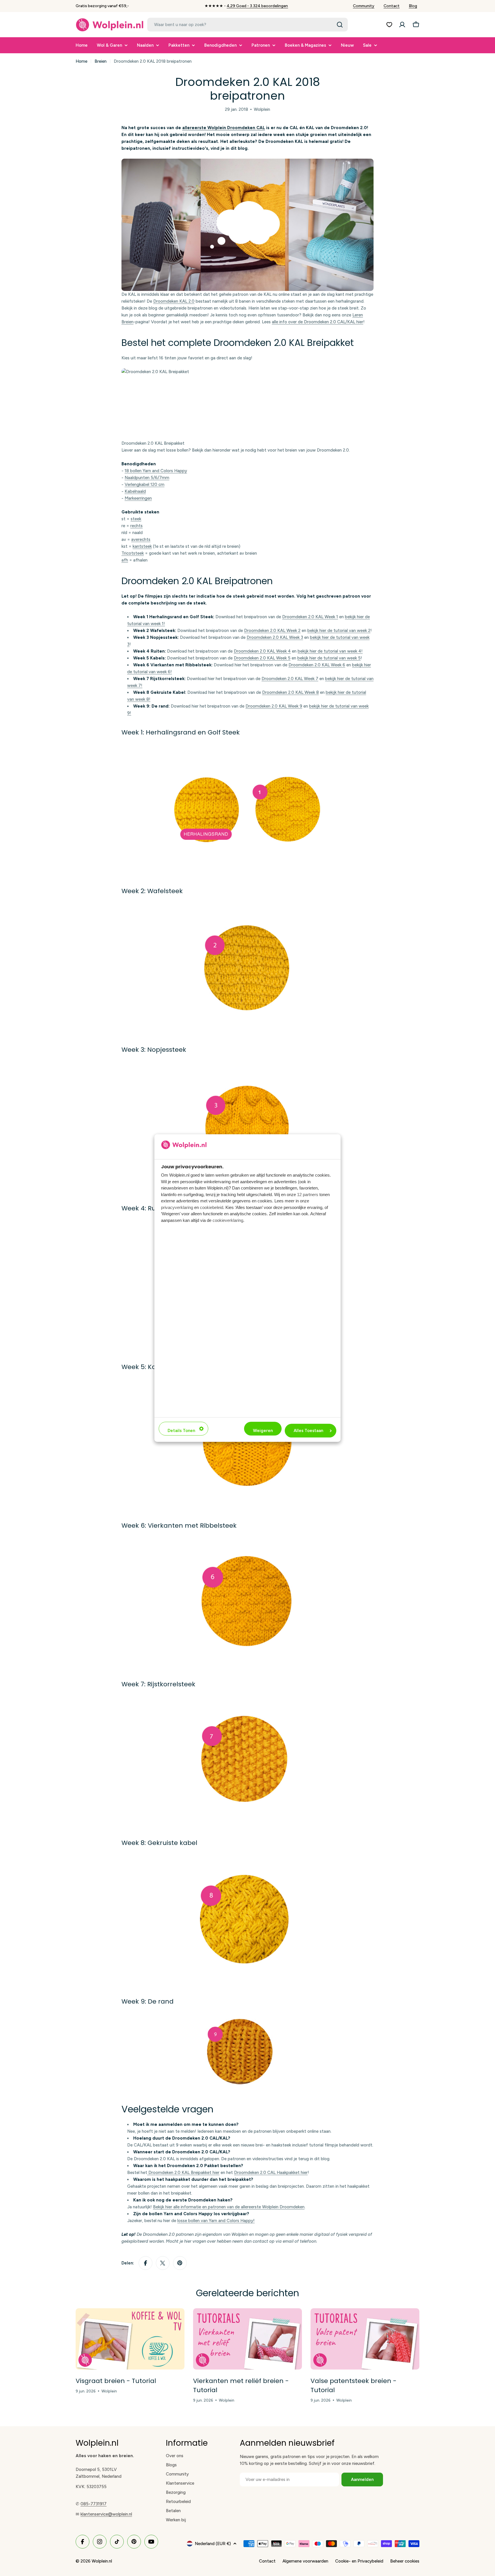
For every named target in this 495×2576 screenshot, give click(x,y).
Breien (101, 61)
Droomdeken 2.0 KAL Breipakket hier (183, 2173)
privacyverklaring (177, 1207)
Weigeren (263, 1431)
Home (81, 61)
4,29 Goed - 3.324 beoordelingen (257, 6)
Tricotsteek (133, 553)
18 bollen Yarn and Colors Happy (156, 471)
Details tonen (181, 1431)
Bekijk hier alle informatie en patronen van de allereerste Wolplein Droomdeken (229, 2207)
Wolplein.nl (102, 2561)
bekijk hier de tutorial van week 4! (330, 651)
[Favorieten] (389, 25)
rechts (136, 526)
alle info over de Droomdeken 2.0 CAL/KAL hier (318, 322)
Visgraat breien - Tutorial (116, 2381)
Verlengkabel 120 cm (145, 485)
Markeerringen (138, 498)
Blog (413, 6)
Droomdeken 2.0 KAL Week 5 (262, 658)
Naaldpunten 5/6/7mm (147, 478)
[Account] (402, 25)
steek (136, 519)
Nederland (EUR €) (213, 2544)
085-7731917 (94, 2504)
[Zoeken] (340, 25)
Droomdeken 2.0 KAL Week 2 (272, 631)
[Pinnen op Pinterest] (180, 2263)
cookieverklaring (228, 1220)
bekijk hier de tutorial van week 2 (339, 631)
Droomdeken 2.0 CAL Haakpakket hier (271, 2173)
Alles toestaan (308, 1431)
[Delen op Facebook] (146, 2263)
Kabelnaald (135, 491)
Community (364, 6)
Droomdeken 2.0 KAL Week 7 (290, 679)
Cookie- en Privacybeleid (359, 2561)
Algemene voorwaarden (305, 2561)
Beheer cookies (405, 2561)
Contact (392, 6)
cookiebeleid (212, 1207)
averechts (141, 539)
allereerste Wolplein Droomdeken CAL (224, 128)
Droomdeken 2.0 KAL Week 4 (262, 651)
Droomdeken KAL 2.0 (174, 301)
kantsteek (142, 546)
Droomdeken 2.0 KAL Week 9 (274, 706)
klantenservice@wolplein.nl (106, 2514)
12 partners (308, 1195)
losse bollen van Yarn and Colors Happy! (216, 2221)
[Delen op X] (163, 2263)
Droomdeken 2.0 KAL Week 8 (290, 692)
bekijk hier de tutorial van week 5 (329, 658)
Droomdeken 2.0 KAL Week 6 (317, 665)
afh (125, 560)
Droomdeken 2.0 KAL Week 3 (275, 637)
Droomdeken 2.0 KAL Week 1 (310, 617)
